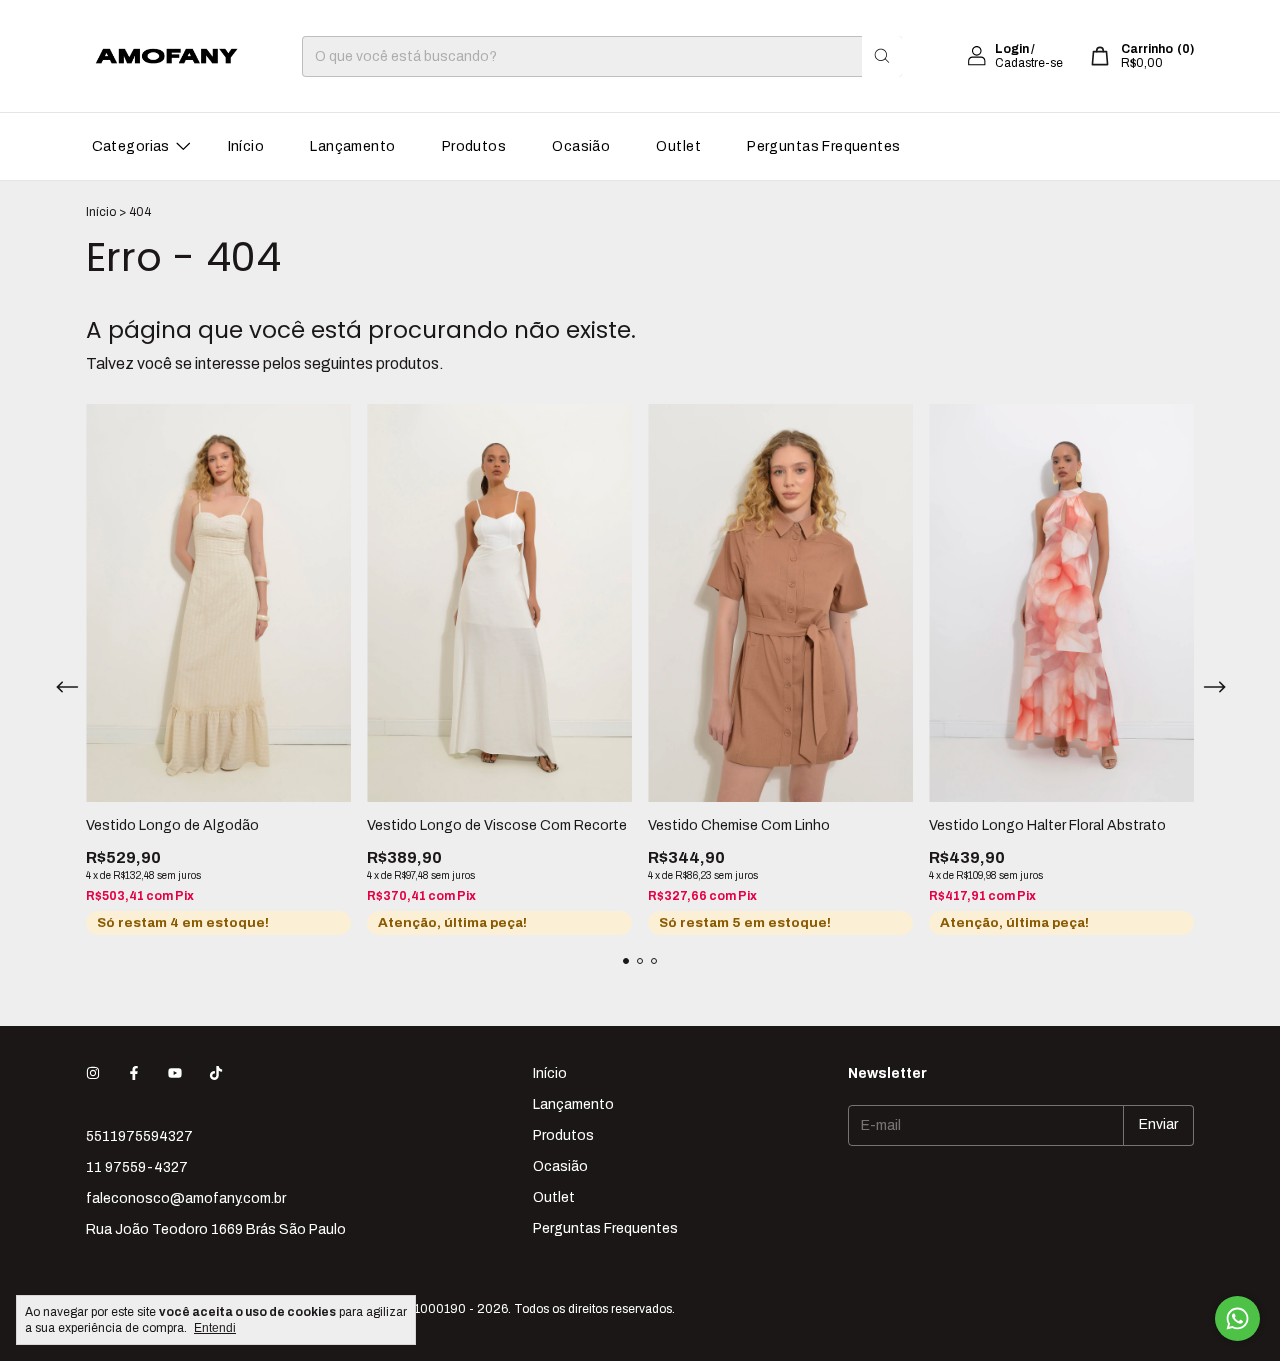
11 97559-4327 (137, 1167)
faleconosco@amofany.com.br (186, 1198)
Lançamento (352, 146)
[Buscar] (882, 56)
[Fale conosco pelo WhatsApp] (1237, 1318)
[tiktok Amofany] (216, 1073)
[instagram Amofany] (93, 1073)
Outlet (678, 146)
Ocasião (581, 146)
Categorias (131, 146)
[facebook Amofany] (134, 1073)
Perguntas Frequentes (823, 146)
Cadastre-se (1029, 63)
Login (1012, 49)
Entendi (215, 1328)
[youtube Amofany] (175, 1073)
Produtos (474, 146)
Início (246, 146)
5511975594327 (139, 1136)
